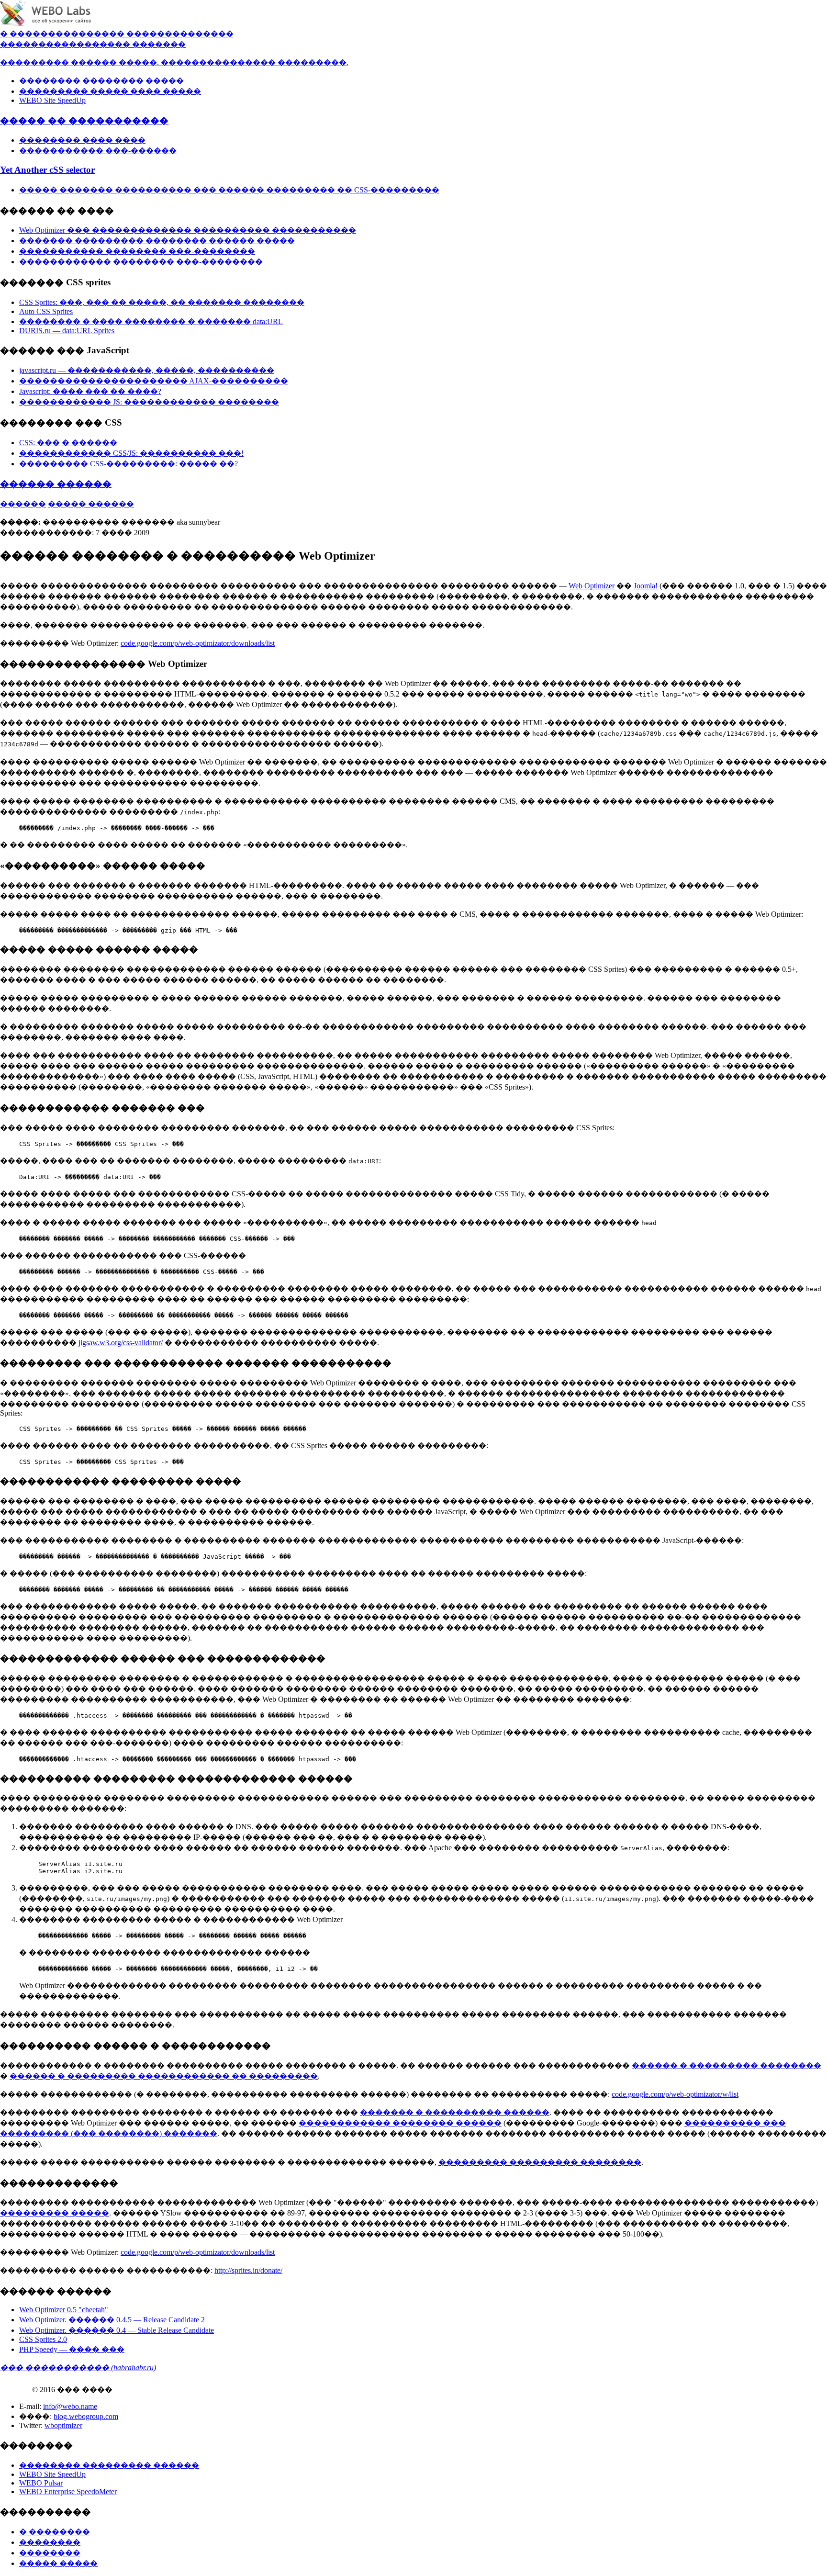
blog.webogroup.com (86, 2416)
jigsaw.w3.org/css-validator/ (121, 1343)
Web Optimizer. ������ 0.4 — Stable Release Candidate (117, 2330)
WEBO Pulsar (41, 2483)
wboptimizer (63, 2425)
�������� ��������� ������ (109, 2465)
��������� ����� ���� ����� (110, 91)
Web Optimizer (592, 586)
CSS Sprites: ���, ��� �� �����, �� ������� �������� (162, 302)
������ (211, 34)
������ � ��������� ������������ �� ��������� (164, 2076)
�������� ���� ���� (82, 140)
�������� (50, 2542)
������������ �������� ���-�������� (141, 262)
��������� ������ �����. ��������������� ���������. (174, 62)
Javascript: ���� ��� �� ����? (90, 391)
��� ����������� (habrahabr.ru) (78, 2368)
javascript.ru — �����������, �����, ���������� (147, 370)
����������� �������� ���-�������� (137, 251)
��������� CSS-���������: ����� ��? (129, 464)
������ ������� (135, 44)
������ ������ (56, 484)
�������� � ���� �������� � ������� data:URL (151, 321)
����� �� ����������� (84, 120)
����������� (42, 44)
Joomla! (646, 586)
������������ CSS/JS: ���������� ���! (131, 453)
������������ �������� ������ (400, 2123)
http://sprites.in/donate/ (248, 2270)
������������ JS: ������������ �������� (149, 402)
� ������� (32, 34)
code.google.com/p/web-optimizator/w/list (675, 2094)
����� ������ (91, 504)
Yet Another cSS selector (47, 170)
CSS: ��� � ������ (68, 443)
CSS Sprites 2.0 (43, 2339)
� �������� (55, 2532)
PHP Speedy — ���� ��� (72, 2349)
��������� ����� (55, 2213)
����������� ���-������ (98, 151)
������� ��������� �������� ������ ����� (157, 241)
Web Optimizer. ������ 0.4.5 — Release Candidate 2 (112, 2320)
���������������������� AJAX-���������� (154, 381)
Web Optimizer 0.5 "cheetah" (64, 2310)
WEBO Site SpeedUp (52, 100)
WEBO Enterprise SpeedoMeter (68, 2492)
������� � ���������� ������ (455, 2112)
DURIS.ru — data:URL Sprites (67, 331)
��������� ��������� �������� (540, 2162)
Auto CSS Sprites (46, 311)
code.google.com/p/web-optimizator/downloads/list (198, 643)
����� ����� (58, 2563)
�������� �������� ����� (101, 81)
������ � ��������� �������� (726, 2065)
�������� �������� (125, 34)
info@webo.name (70, 2406)
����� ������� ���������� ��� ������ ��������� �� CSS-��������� (229, 190)
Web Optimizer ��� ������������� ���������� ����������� (188, 230)
